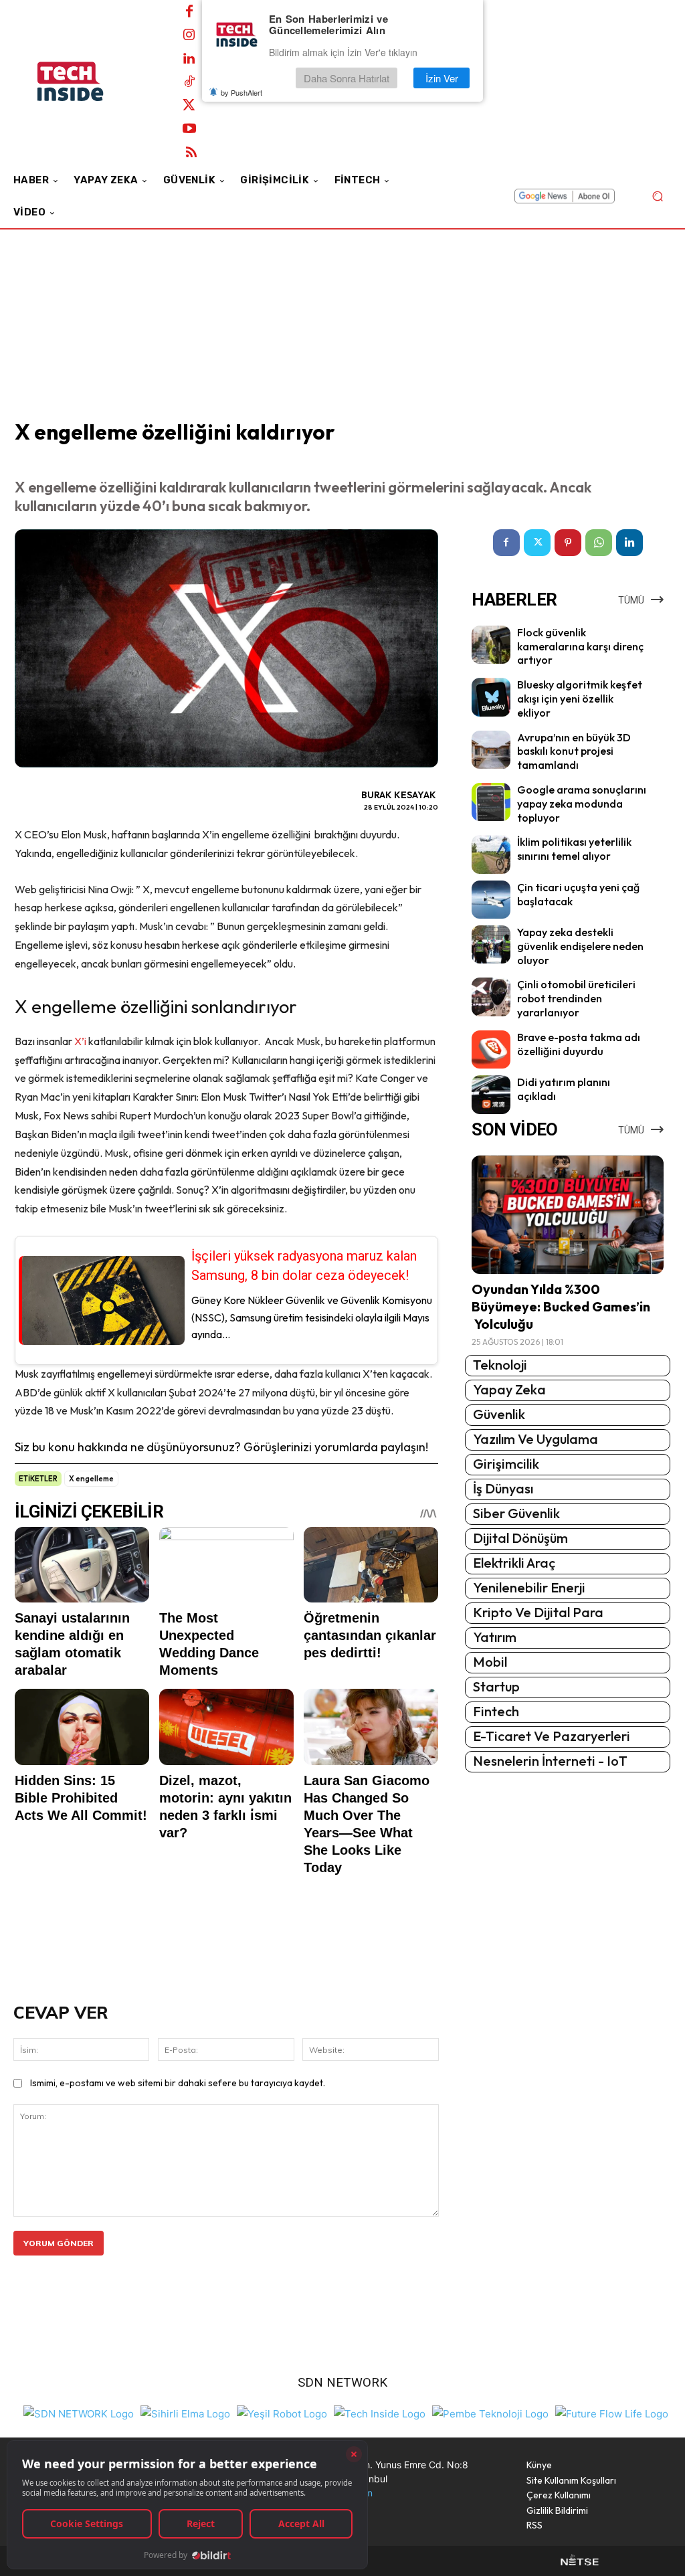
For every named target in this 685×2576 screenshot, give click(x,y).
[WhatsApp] (599, 543)
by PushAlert (241, 92)
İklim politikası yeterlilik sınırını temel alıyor (574, 849)
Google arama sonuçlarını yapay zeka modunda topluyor (582, 804)
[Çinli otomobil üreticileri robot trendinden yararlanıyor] (491, 997)
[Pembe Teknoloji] (490, 2412)
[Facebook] (189, 12)
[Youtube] (189, 129)
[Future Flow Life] (612, 2412)
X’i (80, 1041)
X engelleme (91, 1479)
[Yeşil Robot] (282, 2412)
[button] (657, 196)
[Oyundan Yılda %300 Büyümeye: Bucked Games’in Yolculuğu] (568, 1215)
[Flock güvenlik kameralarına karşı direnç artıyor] (491, 645)
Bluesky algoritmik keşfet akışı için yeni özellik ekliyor (580, 699)
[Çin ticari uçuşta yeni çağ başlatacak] (491, 900)
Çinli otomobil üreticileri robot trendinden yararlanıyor (576, 998)
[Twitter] (189, 106)
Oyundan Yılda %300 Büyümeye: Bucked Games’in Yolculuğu (561, 1306)
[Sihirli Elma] (185, 2412)
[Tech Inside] (380, 2412)
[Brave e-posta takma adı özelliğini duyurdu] (491, 1049)
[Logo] (87, 82)
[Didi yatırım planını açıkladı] (491, 1094)
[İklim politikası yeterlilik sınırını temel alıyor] (491, 854)
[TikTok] (189, 82)
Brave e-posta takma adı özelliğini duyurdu (579, 1044)
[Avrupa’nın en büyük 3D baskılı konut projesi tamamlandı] (491, 750)
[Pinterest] (568, 543)
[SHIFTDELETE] (79, 2412)
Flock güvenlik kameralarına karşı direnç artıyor (580, 646)
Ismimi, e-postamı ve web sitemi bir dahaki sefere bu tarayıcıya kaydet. (178, 2083)
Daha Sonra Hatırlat (347, 78)
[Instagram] (189, 35)
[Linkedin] (189, 59)
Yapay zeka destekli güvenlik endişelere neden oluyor (580, 946)
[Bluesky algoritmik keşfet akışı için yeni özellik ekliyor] (491, 697)
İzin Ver (442, 78)
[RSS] (191, 153)
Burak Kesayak (399, 795)
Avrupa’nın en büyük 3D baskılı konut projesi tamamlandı (574, 751)
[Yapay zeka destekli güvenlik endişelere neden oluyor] (491, 944)
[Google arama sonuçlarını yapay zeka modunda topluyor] (491, 802)
